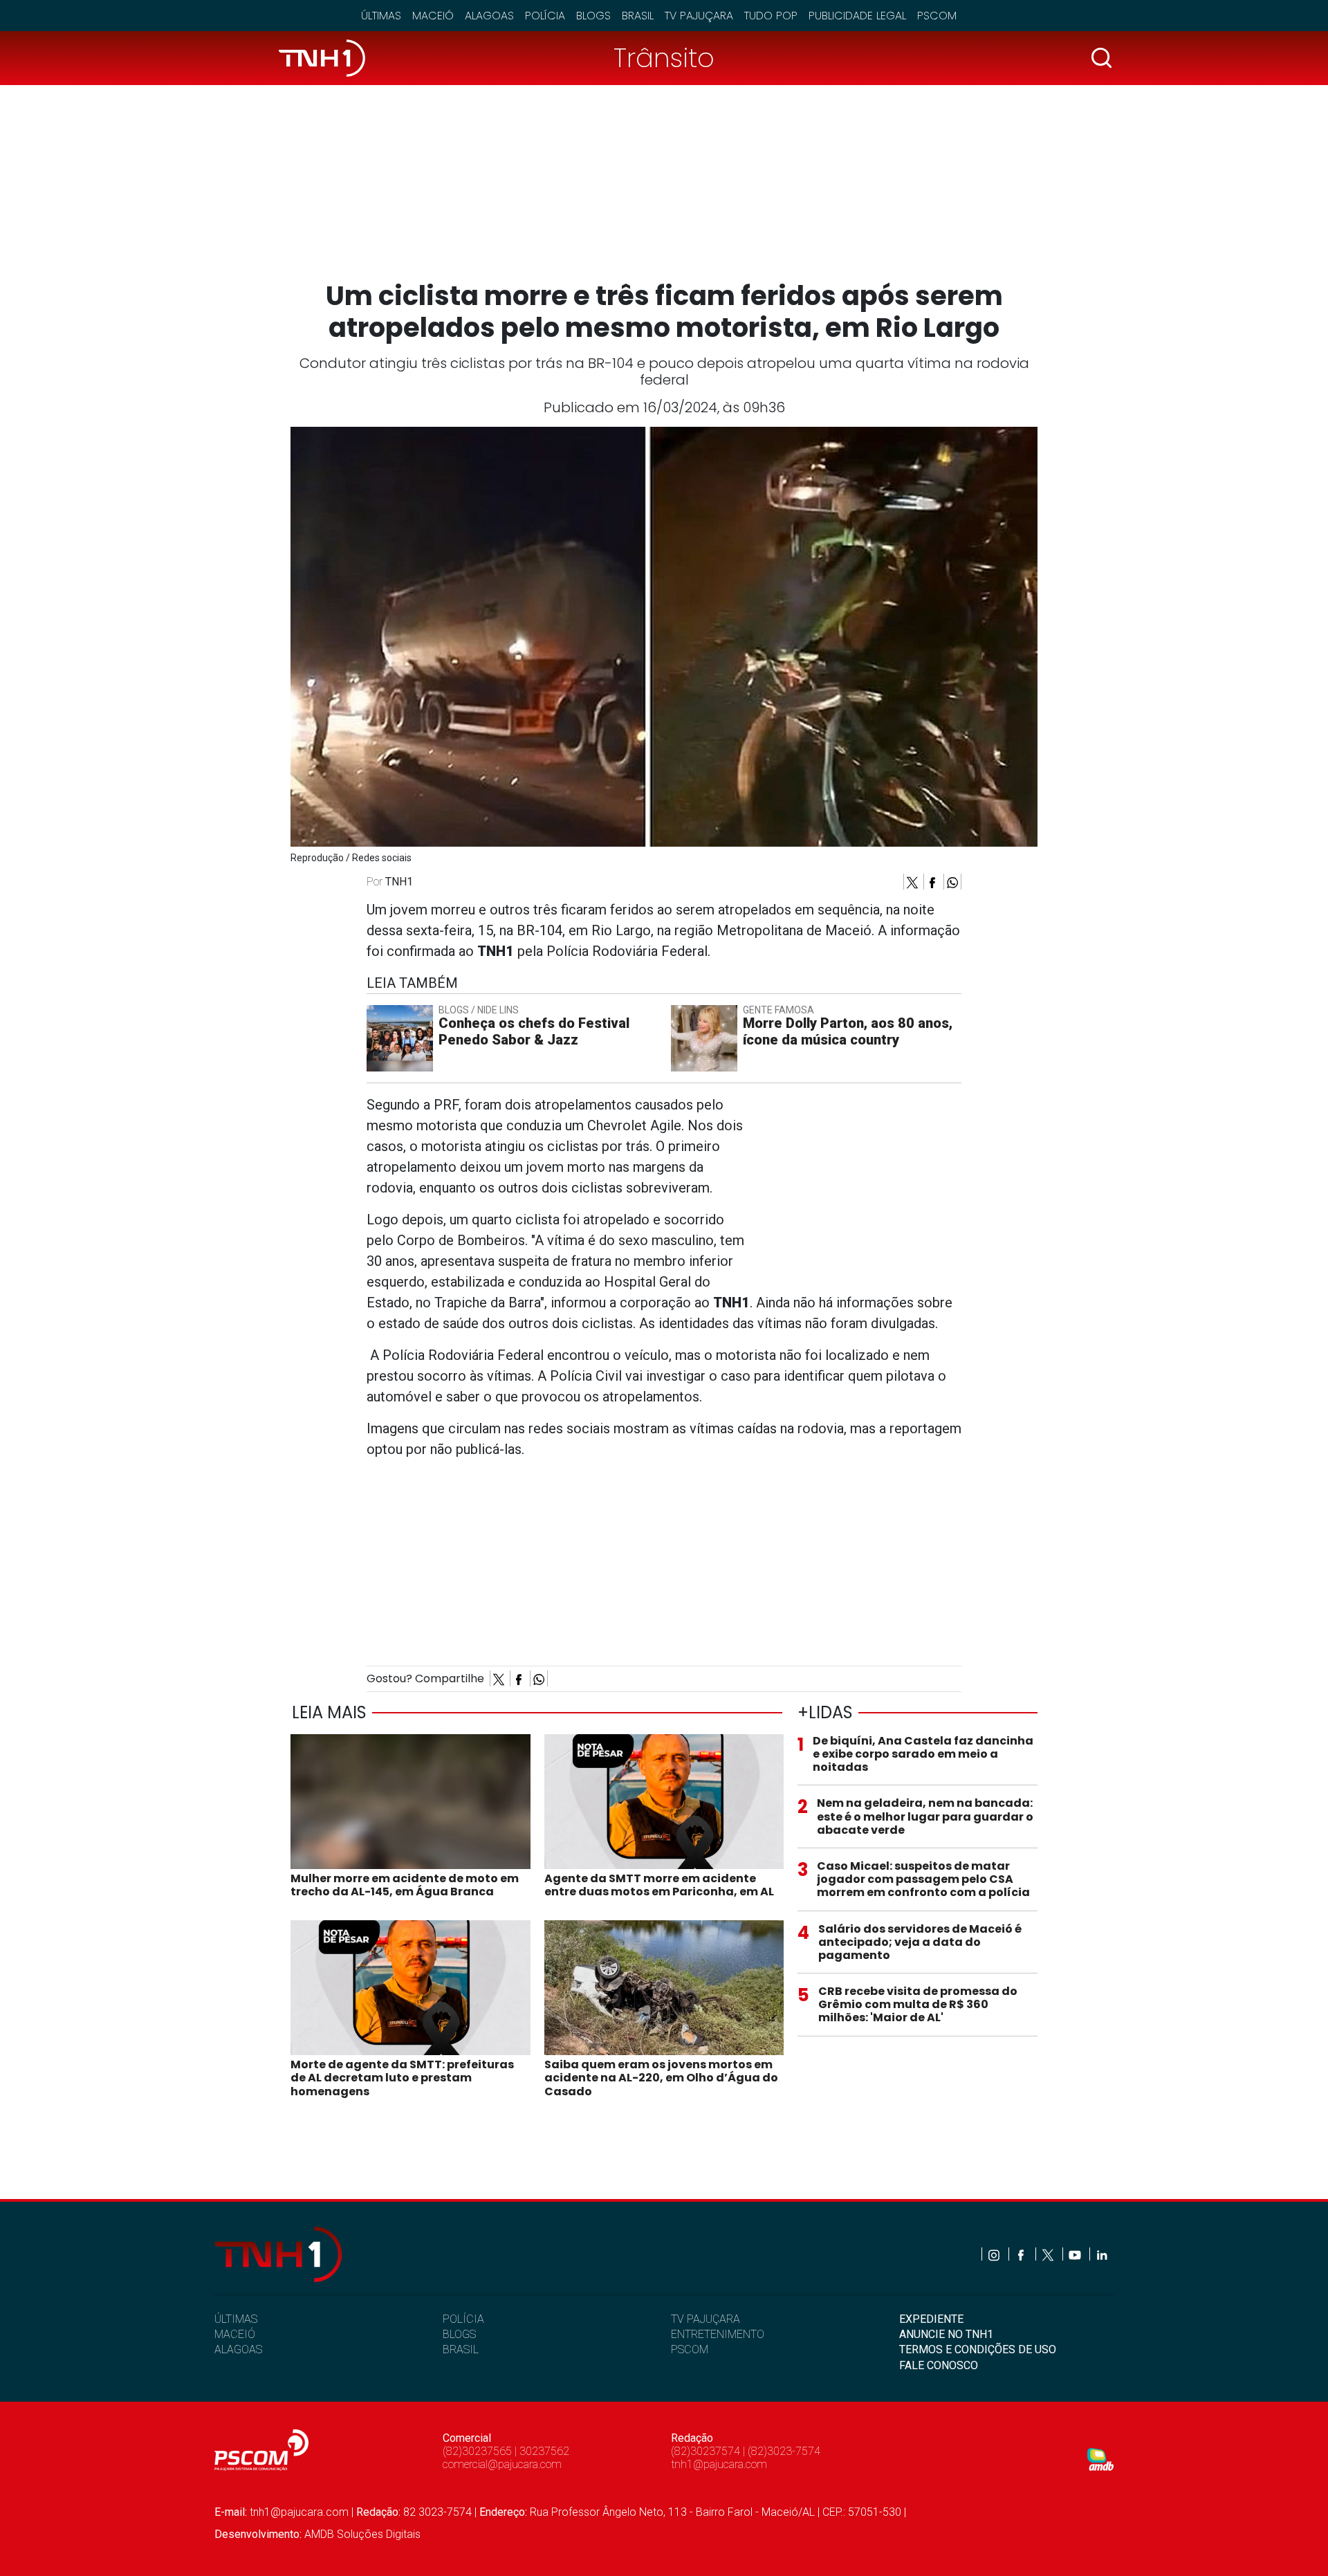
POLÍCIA (463, 2319)
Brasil (638, 16)
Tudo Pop (771, 16)
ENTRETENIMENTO (718, 2334)
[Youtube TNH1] (1076, 2254)
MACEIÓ (235, 2334)
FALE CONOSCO (939, 2365)
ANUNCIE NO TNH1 (946, 2334)
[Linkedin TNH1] (1101, 2254)
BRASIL (461, 2349)
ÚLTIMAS (236, 2319)
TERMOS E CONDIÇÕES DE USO (978, 2349)
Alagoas (489, 16)
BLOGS (459, 2334)
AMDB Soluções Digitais (362, 2534)
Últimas (381, 16)
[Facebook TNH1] (1022, 2254)
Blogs (593, 16)
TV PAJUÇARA (705, 2319)
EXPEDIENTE (931, 2319)
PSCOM (690, 2349)
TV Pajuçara (699, 16)
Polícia (545, 16)
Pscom (937, 16)
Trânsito (664, 58)
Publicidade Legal (857, 16)
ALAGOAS (238, 2349)
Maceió (433, 16)
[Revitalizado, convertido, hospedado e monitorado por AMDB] (1100, 2459)
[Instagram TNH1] (995, 2254)
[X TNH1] (1049, 2254)
